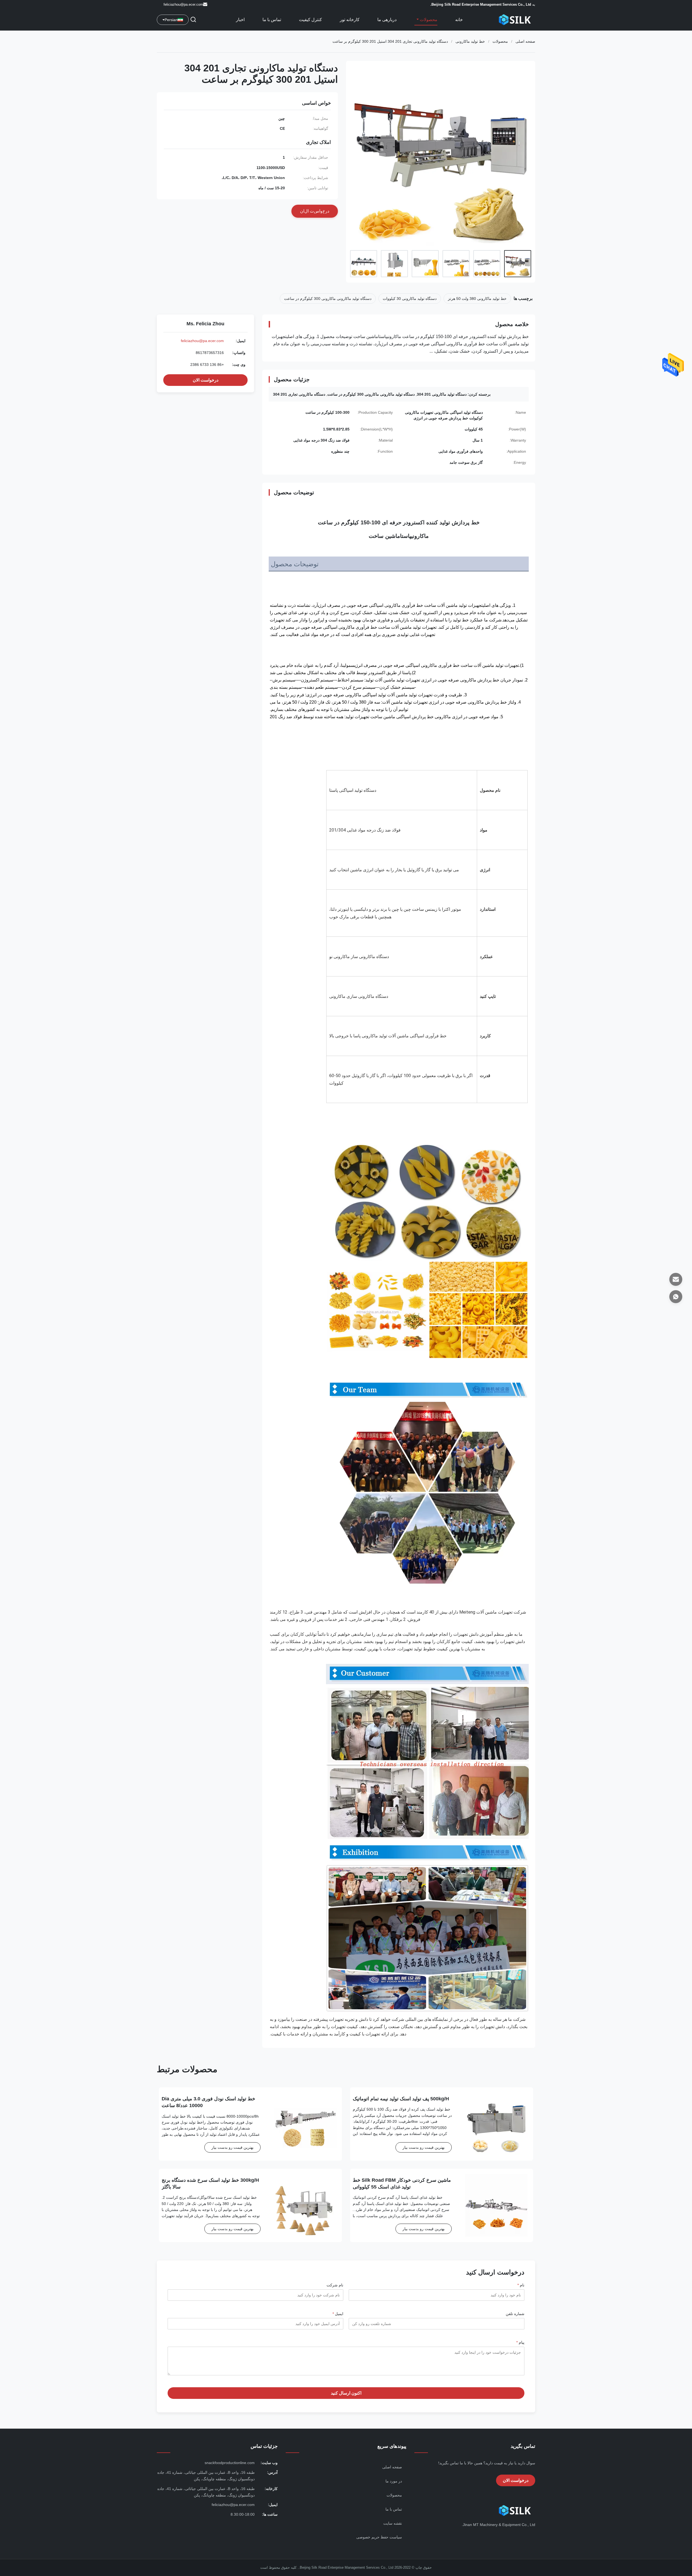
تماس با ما (272, 20)
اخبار (240, 20)
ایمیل (338, 2314)
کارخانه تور (350, 20)
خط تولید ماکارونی (470, 41)
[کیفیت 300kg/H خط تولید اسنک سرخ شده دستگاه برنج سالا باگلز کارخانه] (305, 2205)
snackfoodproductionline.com (230, 2463)
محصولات (428, 20)
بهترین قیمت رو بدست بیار (424, 2147)
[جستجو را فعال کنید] (193, 20)
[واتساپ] (676, 1297)
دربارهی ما (387, 20)
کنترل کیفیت (310, 20)
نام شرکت (335, 2285)
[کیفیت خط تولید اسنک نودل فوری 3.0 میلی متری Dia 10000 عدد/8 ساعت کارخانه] (305, 2124)
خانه (459, 20)
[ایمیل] (676, 1279)
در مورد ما (394, 2481)
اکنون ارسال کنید (346, 2393)
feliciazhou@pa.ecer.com (183, 4)
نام (521, 2285)
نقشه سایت (393, 2523)
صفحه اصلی (525, 41)
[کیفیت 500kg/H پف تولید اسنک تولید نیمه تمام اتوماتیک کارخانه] (496, 2124)
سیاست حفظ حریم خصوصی (379, 2537)
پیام (520, 2342)
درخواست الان (206, 380)
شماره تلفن (515, 2314)
